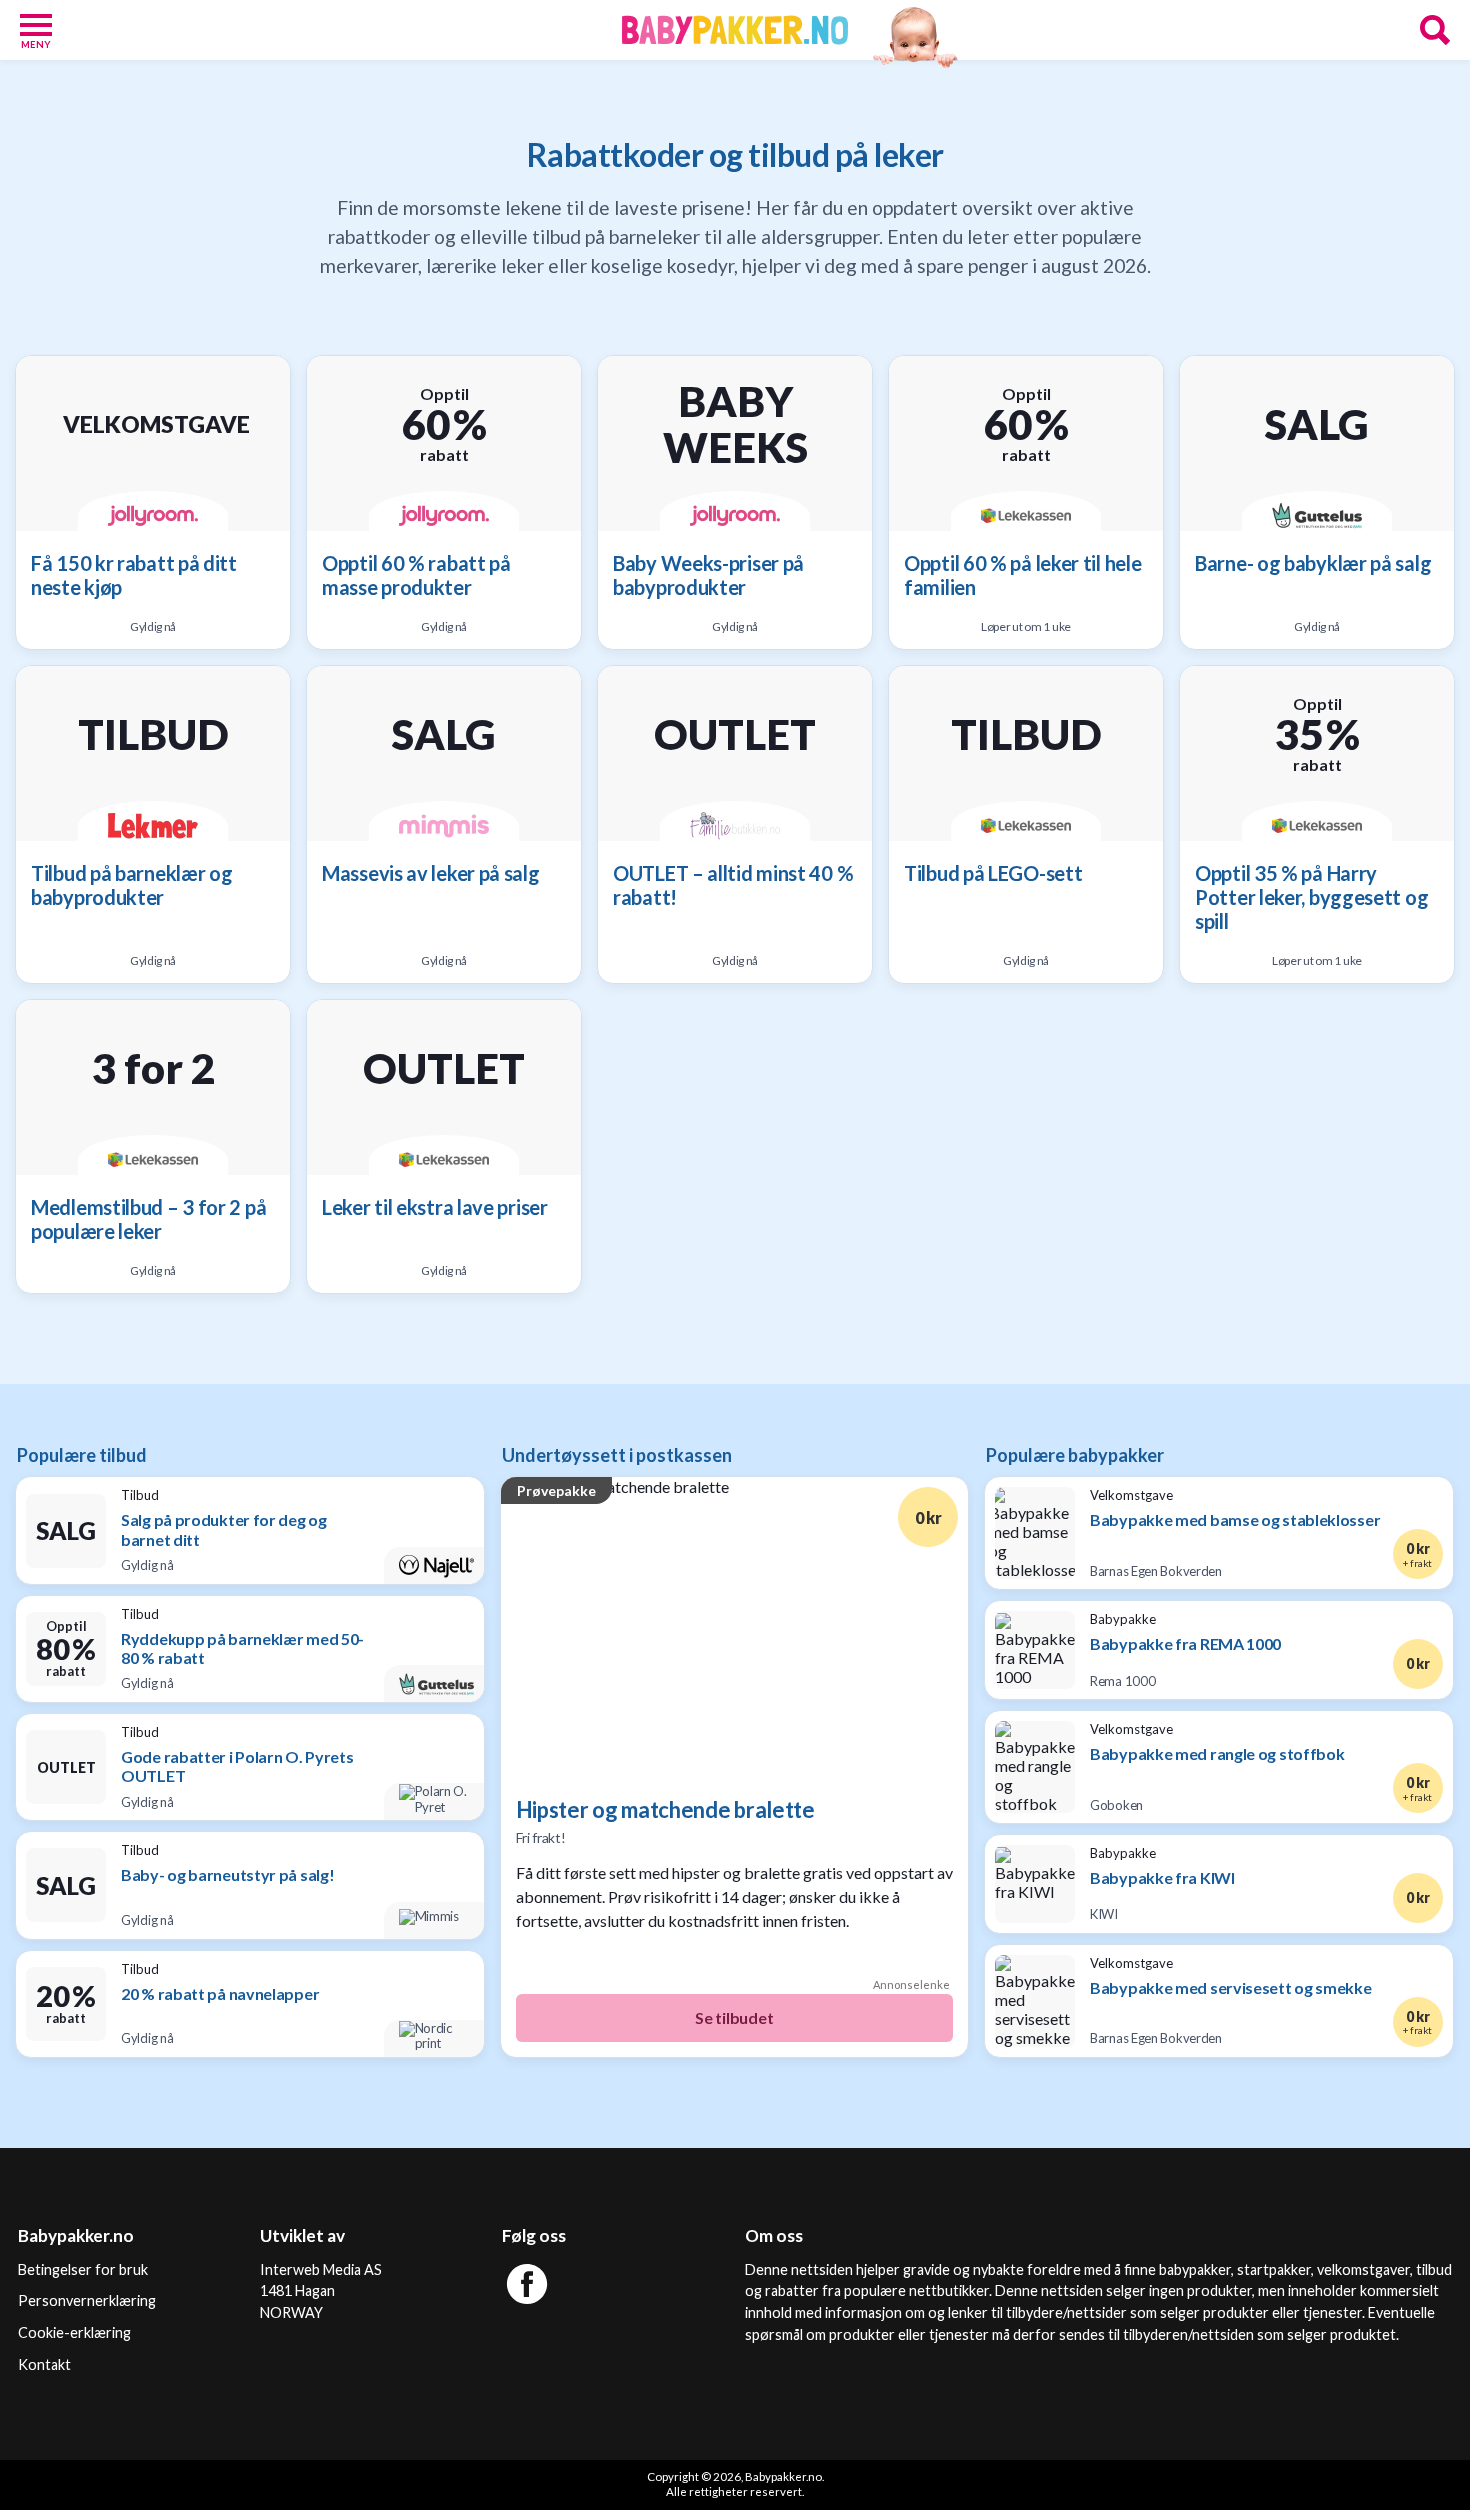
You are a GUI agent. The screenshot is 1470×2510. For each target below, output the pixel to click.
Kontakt (44, 2364)
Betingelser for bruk (83, 2269)
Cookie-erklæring (74, 2332)
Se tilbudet (734, 2017)
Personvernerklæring (87, 2300)
